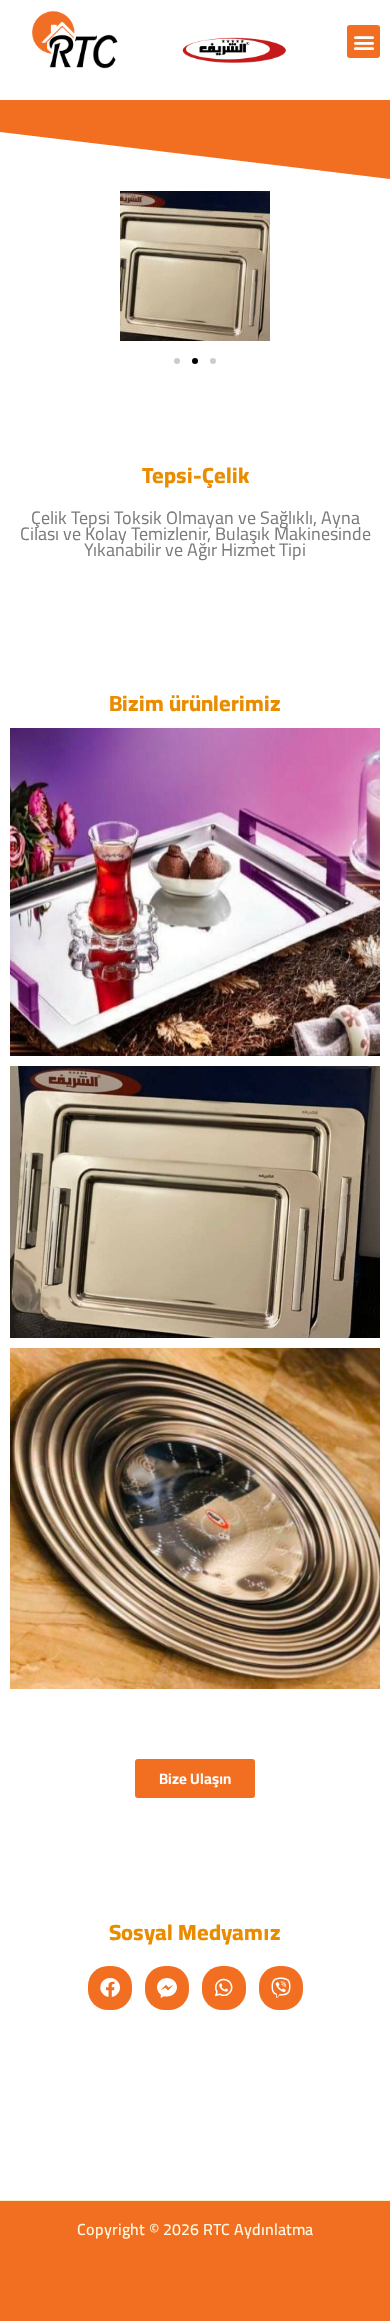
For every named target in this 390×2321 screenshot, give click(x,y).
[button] (363, 41)
